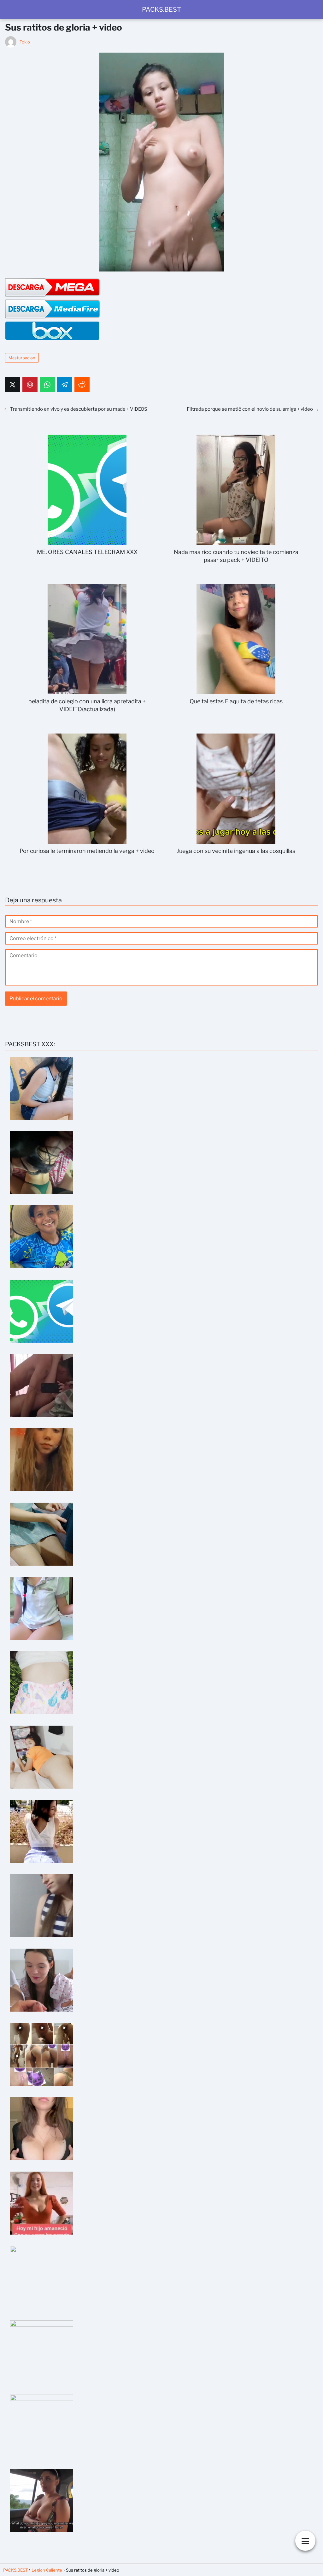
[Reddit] (82, 385)
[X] (13, 385)
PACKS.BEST (161, 9)
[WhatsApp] (47, 385)
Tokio (25, 42)
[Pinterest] (30, 385)
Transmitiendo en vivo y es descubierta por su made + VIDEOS (79, 409)
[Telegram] (65, 385)
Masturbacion (22, 358)
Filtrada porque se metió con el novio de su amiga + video (250, 409)
